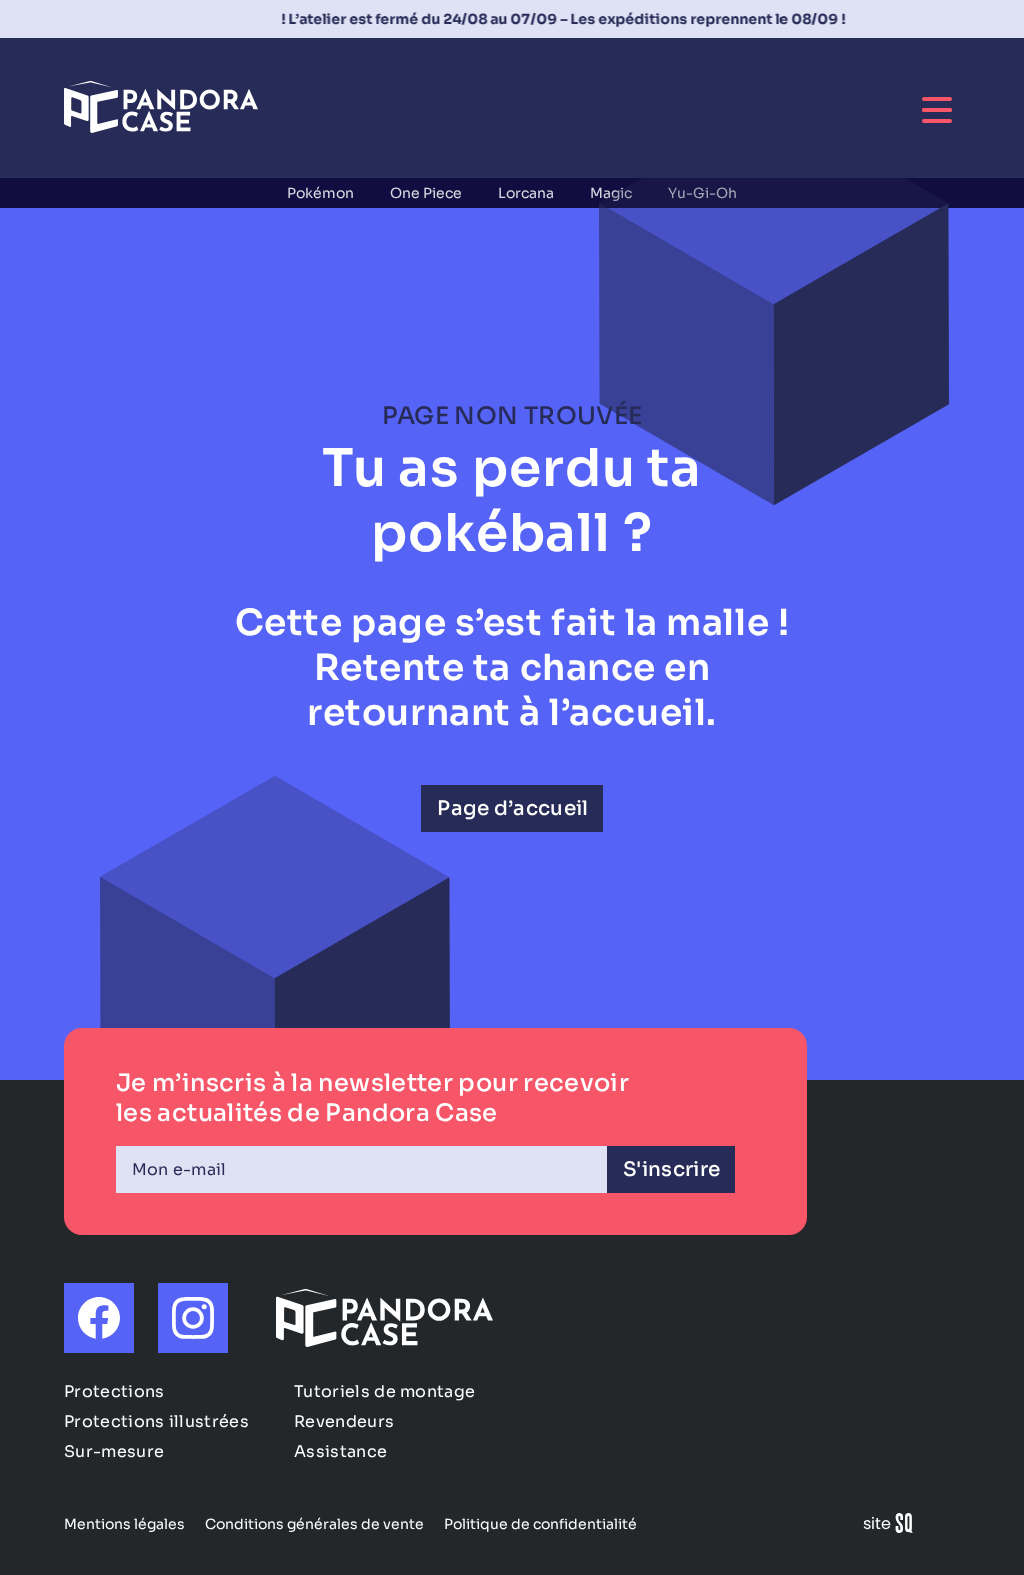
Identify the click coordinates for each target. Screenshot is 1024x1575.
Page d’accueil (512, 808)
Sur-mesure (114, 1451)
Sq (895, 1526)
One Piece (426, 193)
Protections (114, 1391)
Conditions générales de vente (314, 1524)
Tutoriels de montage (384, 1391)
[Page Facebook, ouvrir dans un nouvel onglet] (99, 1318)
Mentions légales (124, 1524)
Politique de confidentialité (540, 1524)
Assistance (340, 1451)
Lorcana (526, 193)
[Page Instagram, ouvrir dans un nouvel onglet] (193, 1318)
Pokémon (320, 193)
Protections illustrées (156, 1421)
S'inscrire (671, 1169)
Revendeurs (344, 1421)
